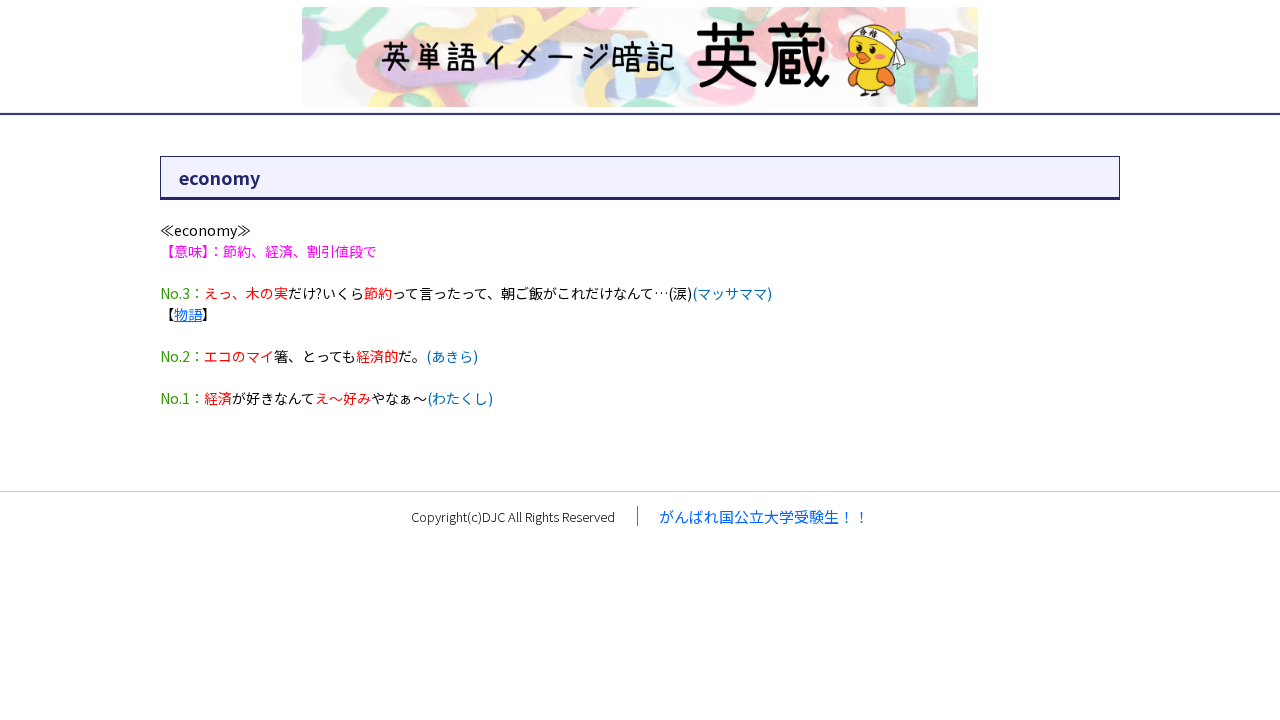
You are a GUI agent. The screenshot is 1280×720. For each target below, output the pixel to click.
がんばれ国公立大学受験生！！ (764, 516)
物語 (188, 314)
